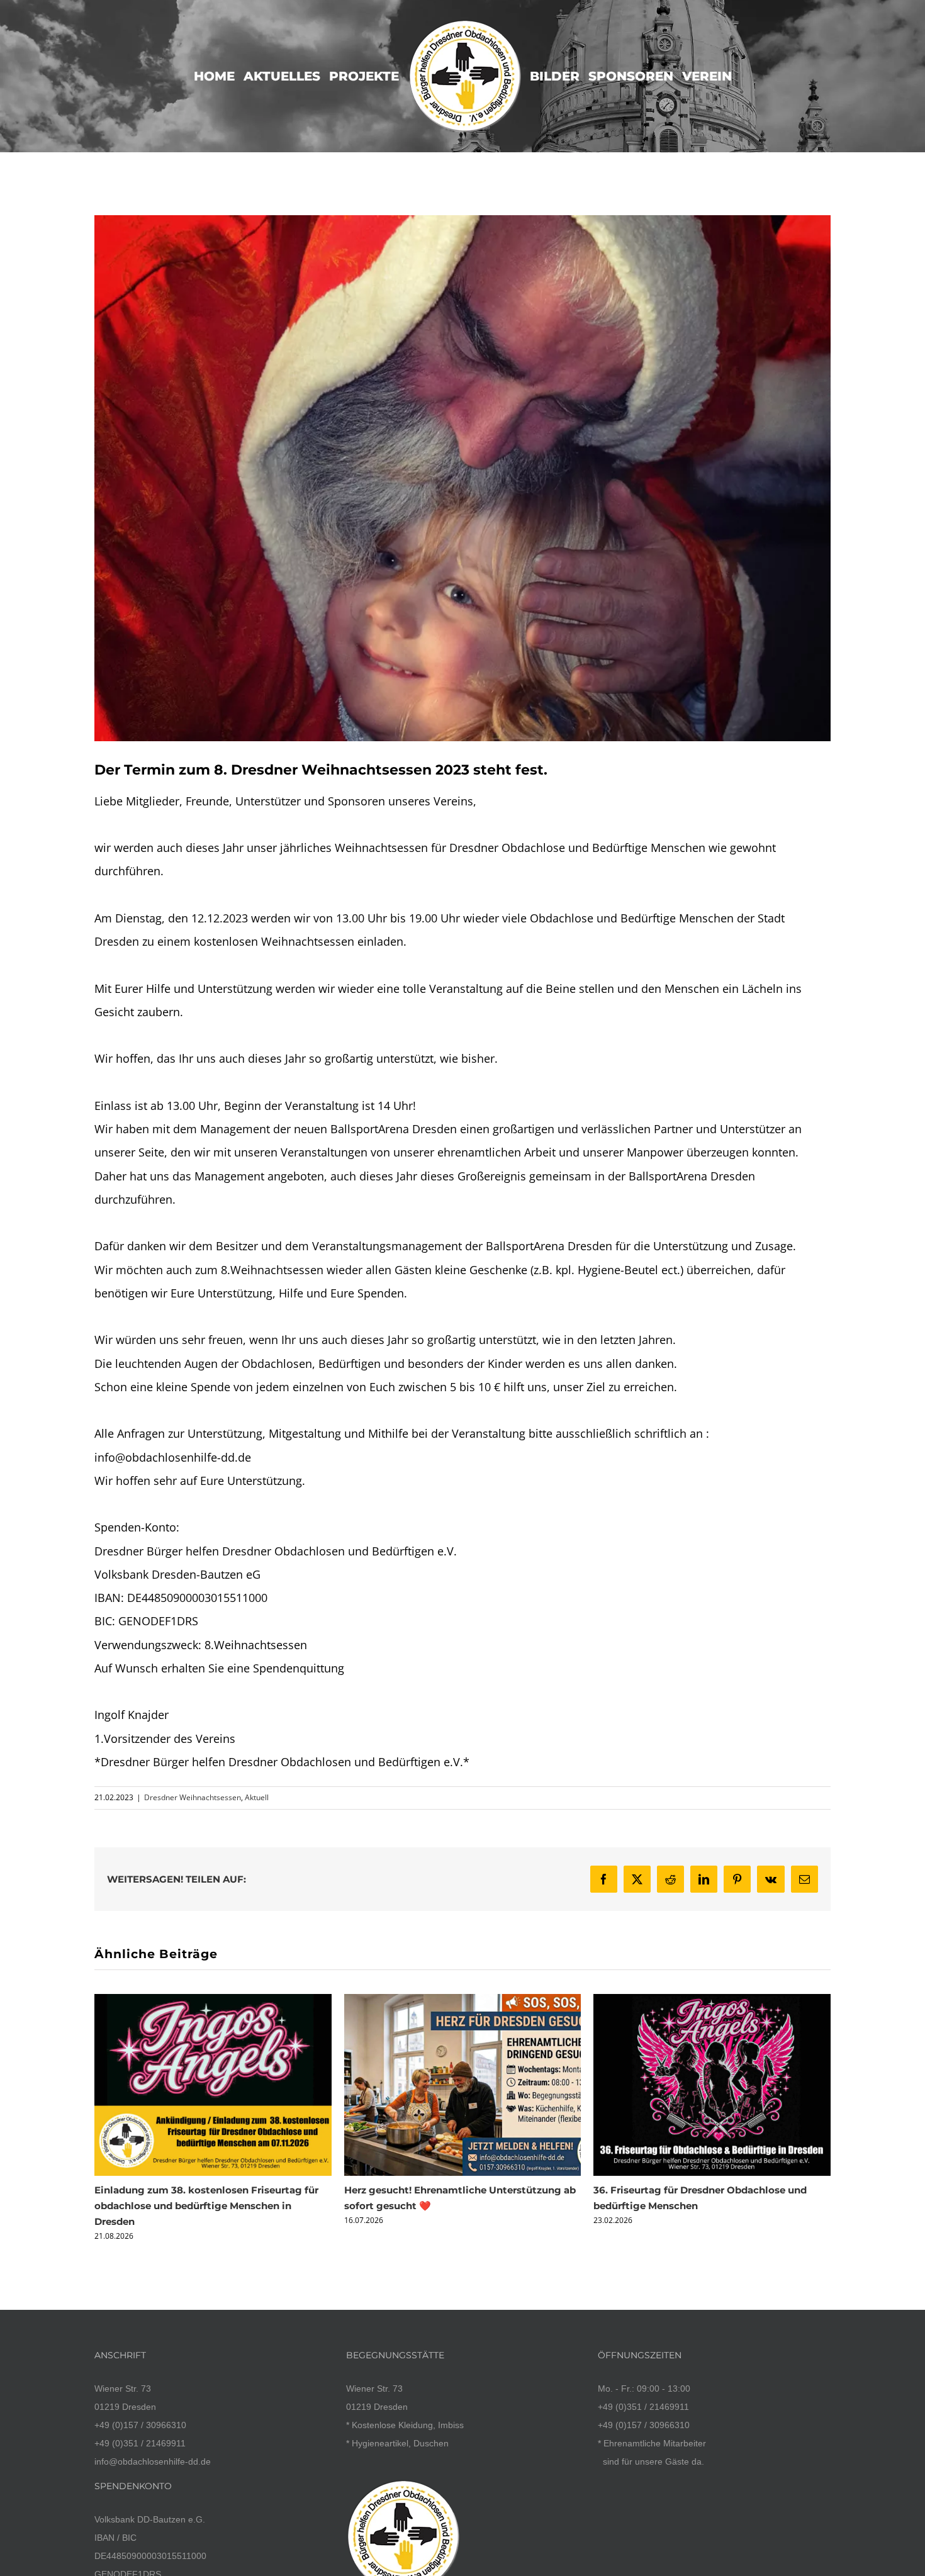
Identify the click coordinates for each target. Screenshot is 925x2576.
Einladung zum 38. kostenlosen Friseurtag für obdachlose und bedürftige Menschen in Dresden (206, 2206)
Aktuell (257, 1797)
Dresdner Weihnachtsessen (193, 1797)
